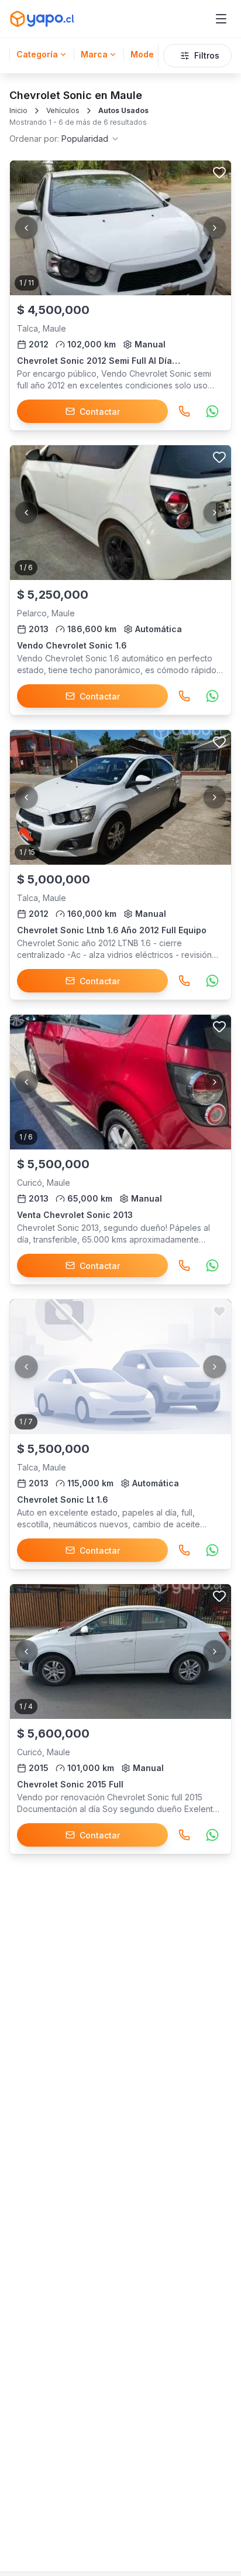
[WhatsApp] (212, 411)
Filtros (207, 55)
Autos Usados (123, 110)
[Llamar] (184, 411)
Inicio (18, 110)
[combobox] (65, 139)
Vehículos (63, 110)
